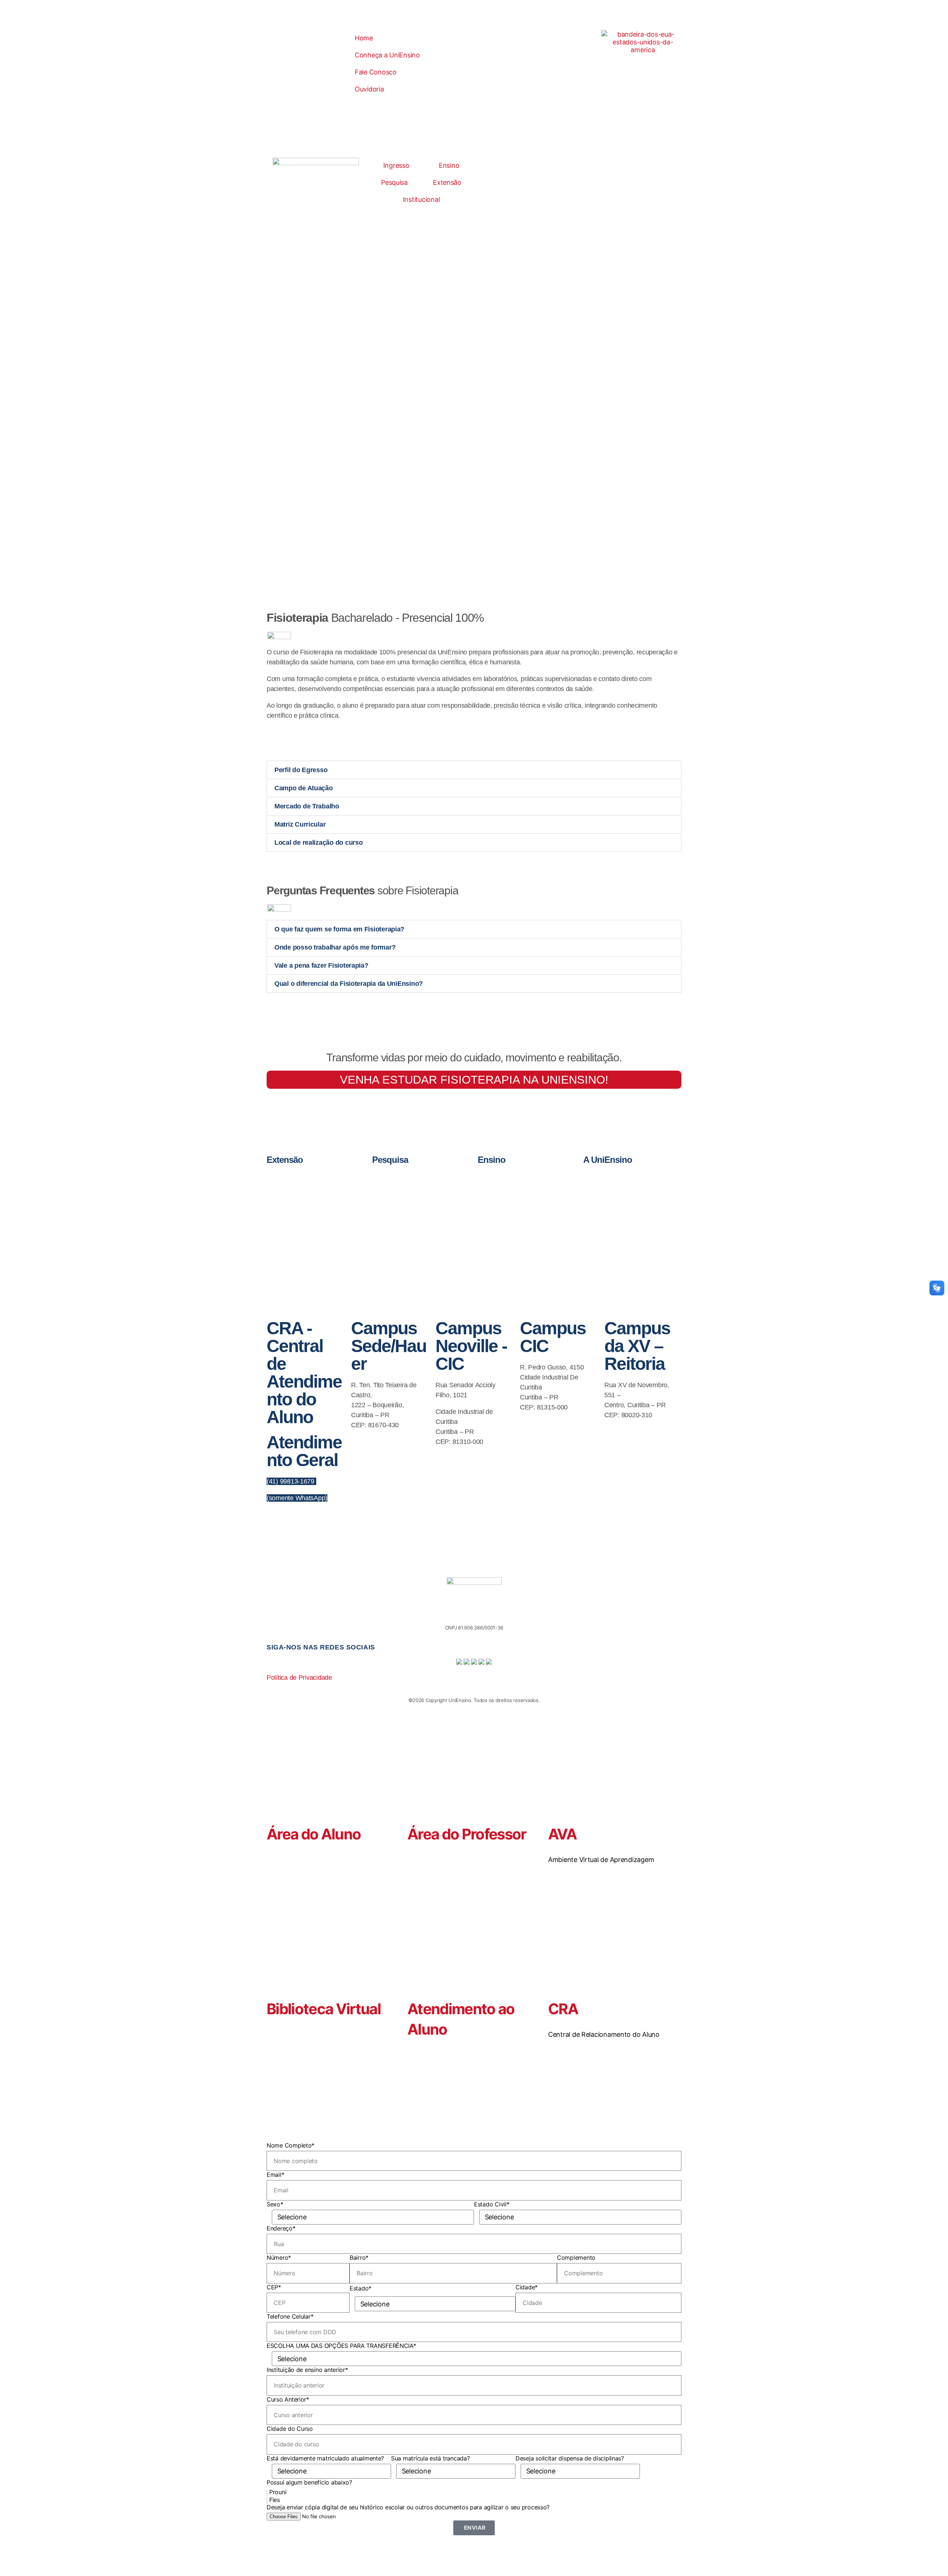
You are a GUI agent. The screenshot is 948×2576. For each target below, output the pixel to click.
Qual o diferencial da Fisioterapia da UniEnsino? (349, 984)
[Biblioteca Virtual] (276, 1967)
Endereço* (281, 2228)
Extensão (447, 182)
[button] (474, 770)
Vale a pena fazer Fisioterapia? (321, 965)
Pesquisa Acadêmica (411, 1194)
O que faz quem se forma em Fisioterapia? (339, 929)
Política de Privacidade (299, 1678)
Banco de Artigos (408, 1177)
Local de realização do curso (318, 842)
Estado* (360, 2288)
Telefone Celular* (290, 2316)
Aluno (427, 2029)
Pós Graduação (512, 1194)
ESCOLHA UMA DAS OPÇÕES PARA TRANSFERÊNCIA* (341, 2346)
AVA (562, 1834)
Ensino (449, 165)
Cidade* (527, 2287)
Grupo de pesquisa (409, 1185)
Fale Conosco (376, 72)
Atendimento (614, 1192)
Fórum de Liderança (305, 1202)
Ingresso (396, 165)
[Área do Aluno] (276, 1792)
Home (364, 38)
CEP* (274, 2287)
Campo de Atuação (304, 788)
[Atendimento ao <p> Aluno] (417, 1967)
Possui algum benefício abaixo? (309, 2482)
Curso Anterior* (288, 2399)
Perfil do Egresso (301, 770)
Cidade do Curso (290, 2429)
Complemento (576, 2258)
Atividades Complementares (630, 1200)
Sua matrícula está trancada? (430, 2458)
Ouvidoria (369, 89)
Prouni (278, 2492)
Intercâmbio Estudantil (307, 1211)
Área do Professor (467, 1834)
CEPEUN (294, 1177)
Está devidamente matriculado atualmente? (325, 2458)
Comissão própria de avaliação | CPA (638, 1217)
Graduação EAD (512, 1185)
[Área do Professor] (417, 1792)
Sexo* (275, 2204)
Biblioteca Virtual (324, 2009)
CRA (563, 2009)
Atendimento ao (461, 2009)
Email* (275, 2175)
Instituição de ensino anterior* (307, 2370)
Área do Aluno (314, 1834)
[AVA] (557, 1792)
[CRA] (557, 1967)
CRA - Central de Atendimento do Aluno (304, 1373)
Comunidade (298, 1185)
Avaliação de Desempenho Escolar (636, 1209)
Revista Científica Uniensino (418, 1202)
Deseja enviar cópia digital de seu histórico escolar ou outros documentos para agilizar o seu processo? (408, 2507)
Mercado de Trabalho (307, 806)
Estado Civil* (492, 2204)
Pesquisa (394, 182)
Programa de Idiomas (517, 1202)
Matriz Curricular (300, 824)
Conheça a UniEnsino (387, 55)
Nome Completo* (291, 2145)
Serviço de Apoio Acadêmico (630, 1234)
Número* (279, 2258)
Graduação (507, 1177)
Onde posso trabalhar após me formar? (335, 947)
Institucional (421, 199)
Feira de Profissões (304, 1194)
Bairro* (359, 2258)
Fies (275, 2500)
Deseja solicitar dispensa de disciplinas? (570, 2458)
